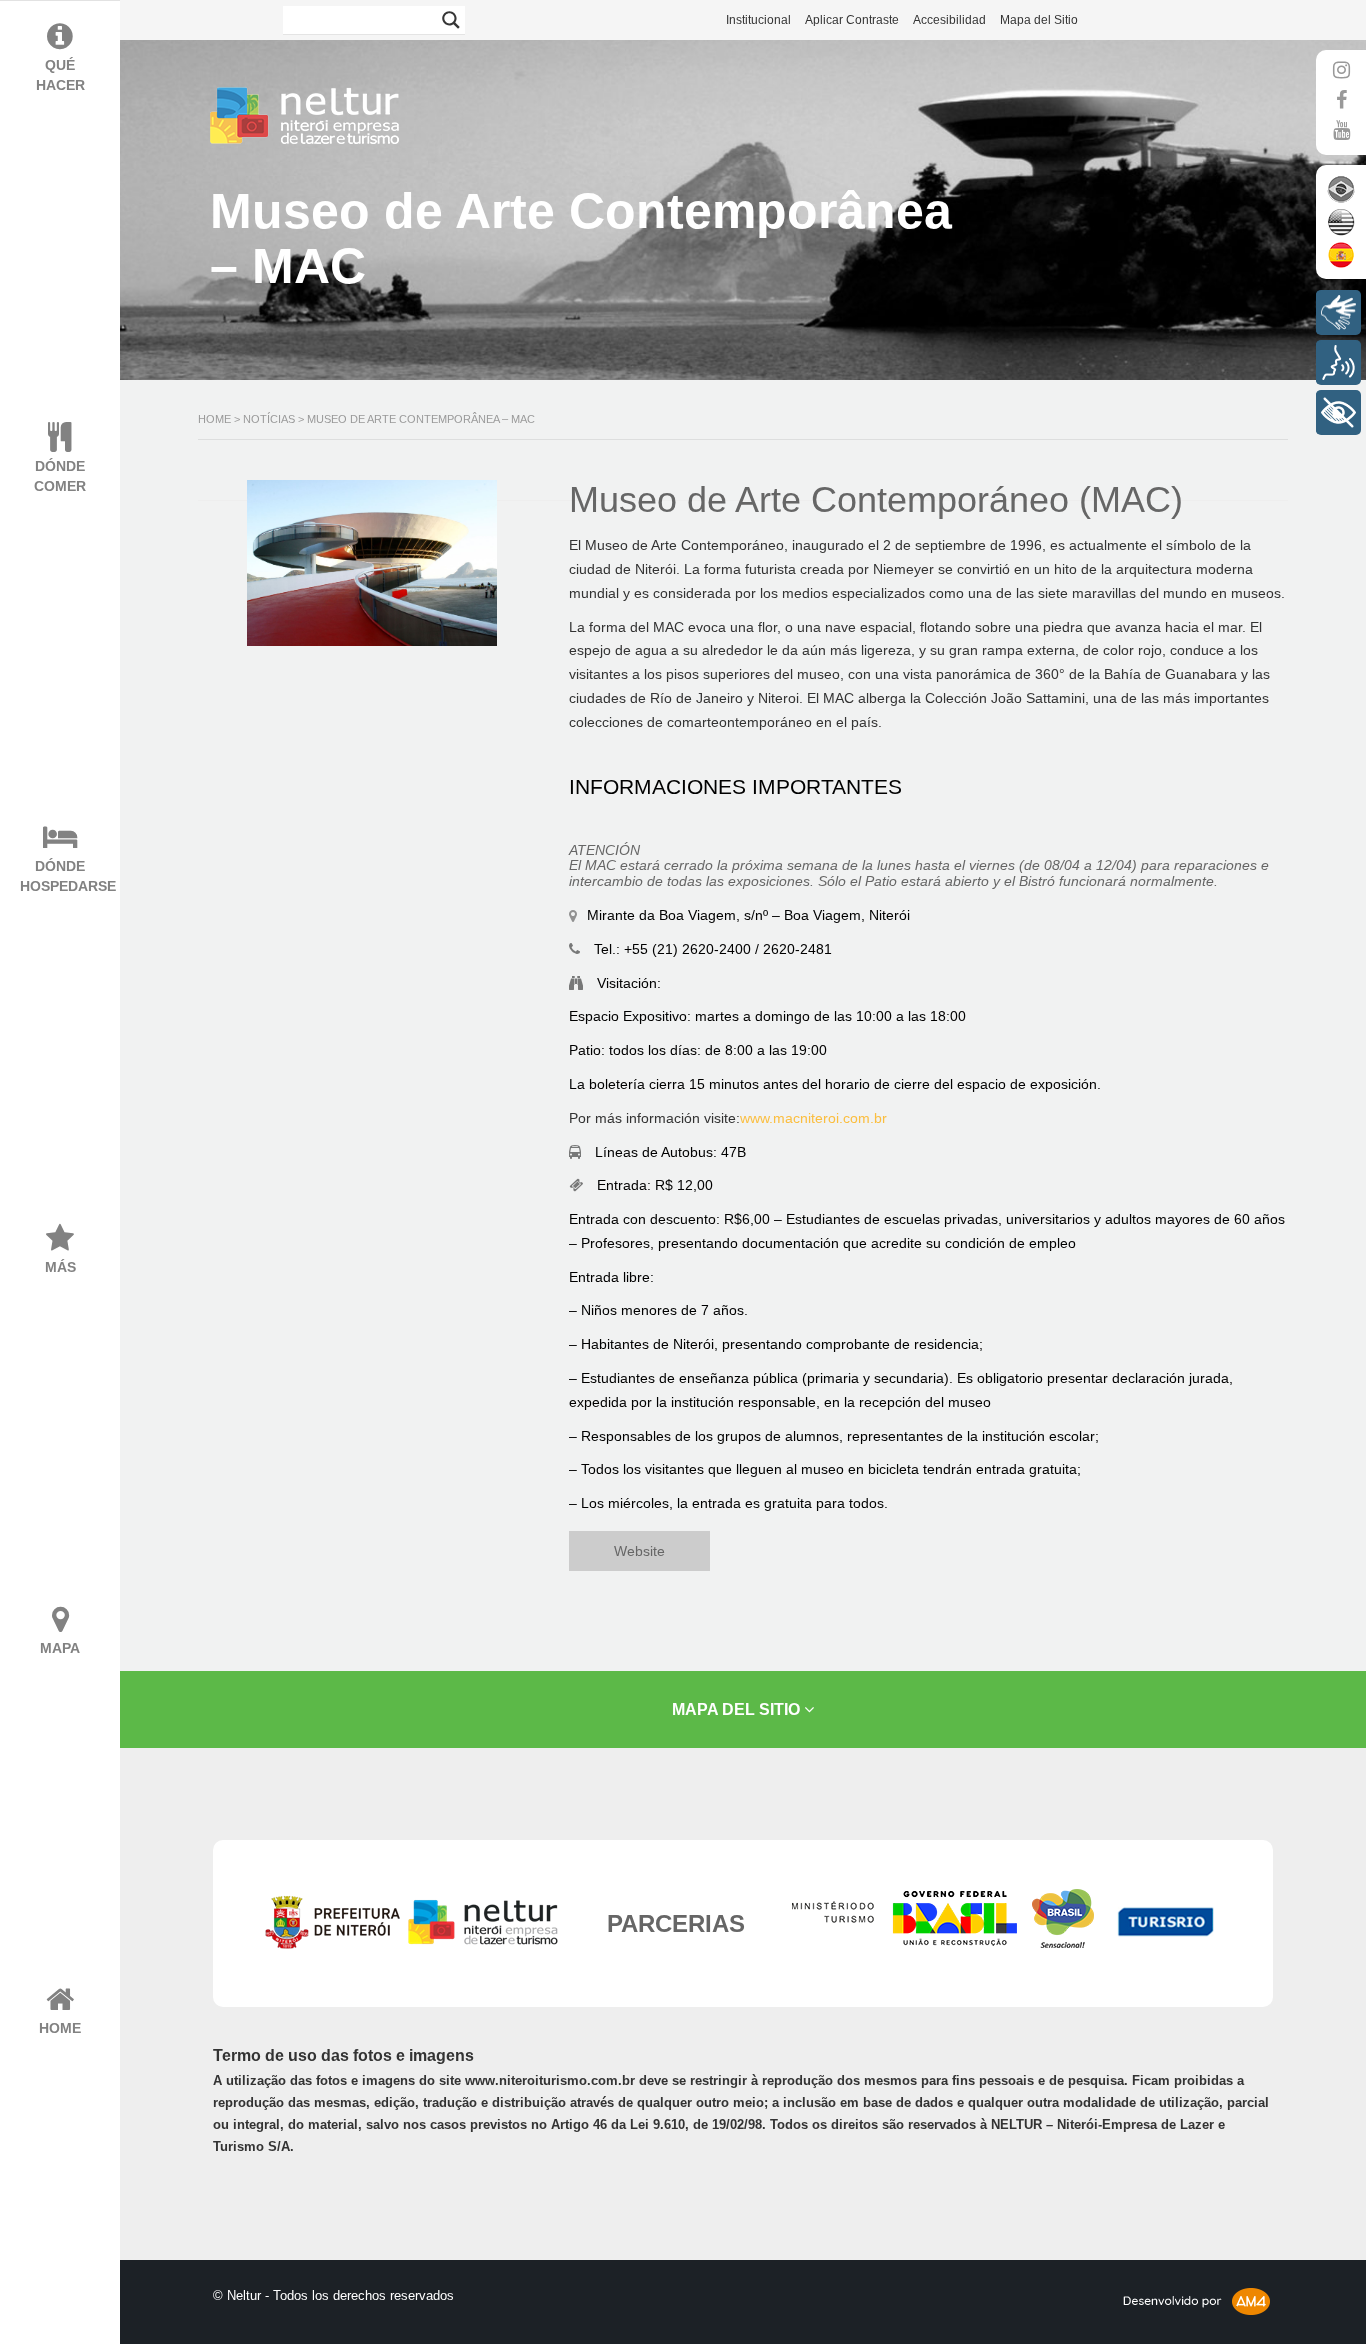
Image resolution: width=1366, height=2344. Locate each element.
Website (639, 1551)
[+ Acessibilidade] (1338, 412)
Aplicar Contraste (852, 20)
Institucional (758, 20)
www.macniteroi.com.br (813, 1118)
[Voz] (1338, 362)
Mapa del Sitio (1039, 20)
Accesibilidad (949, 20)
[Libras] (1338, 312)
